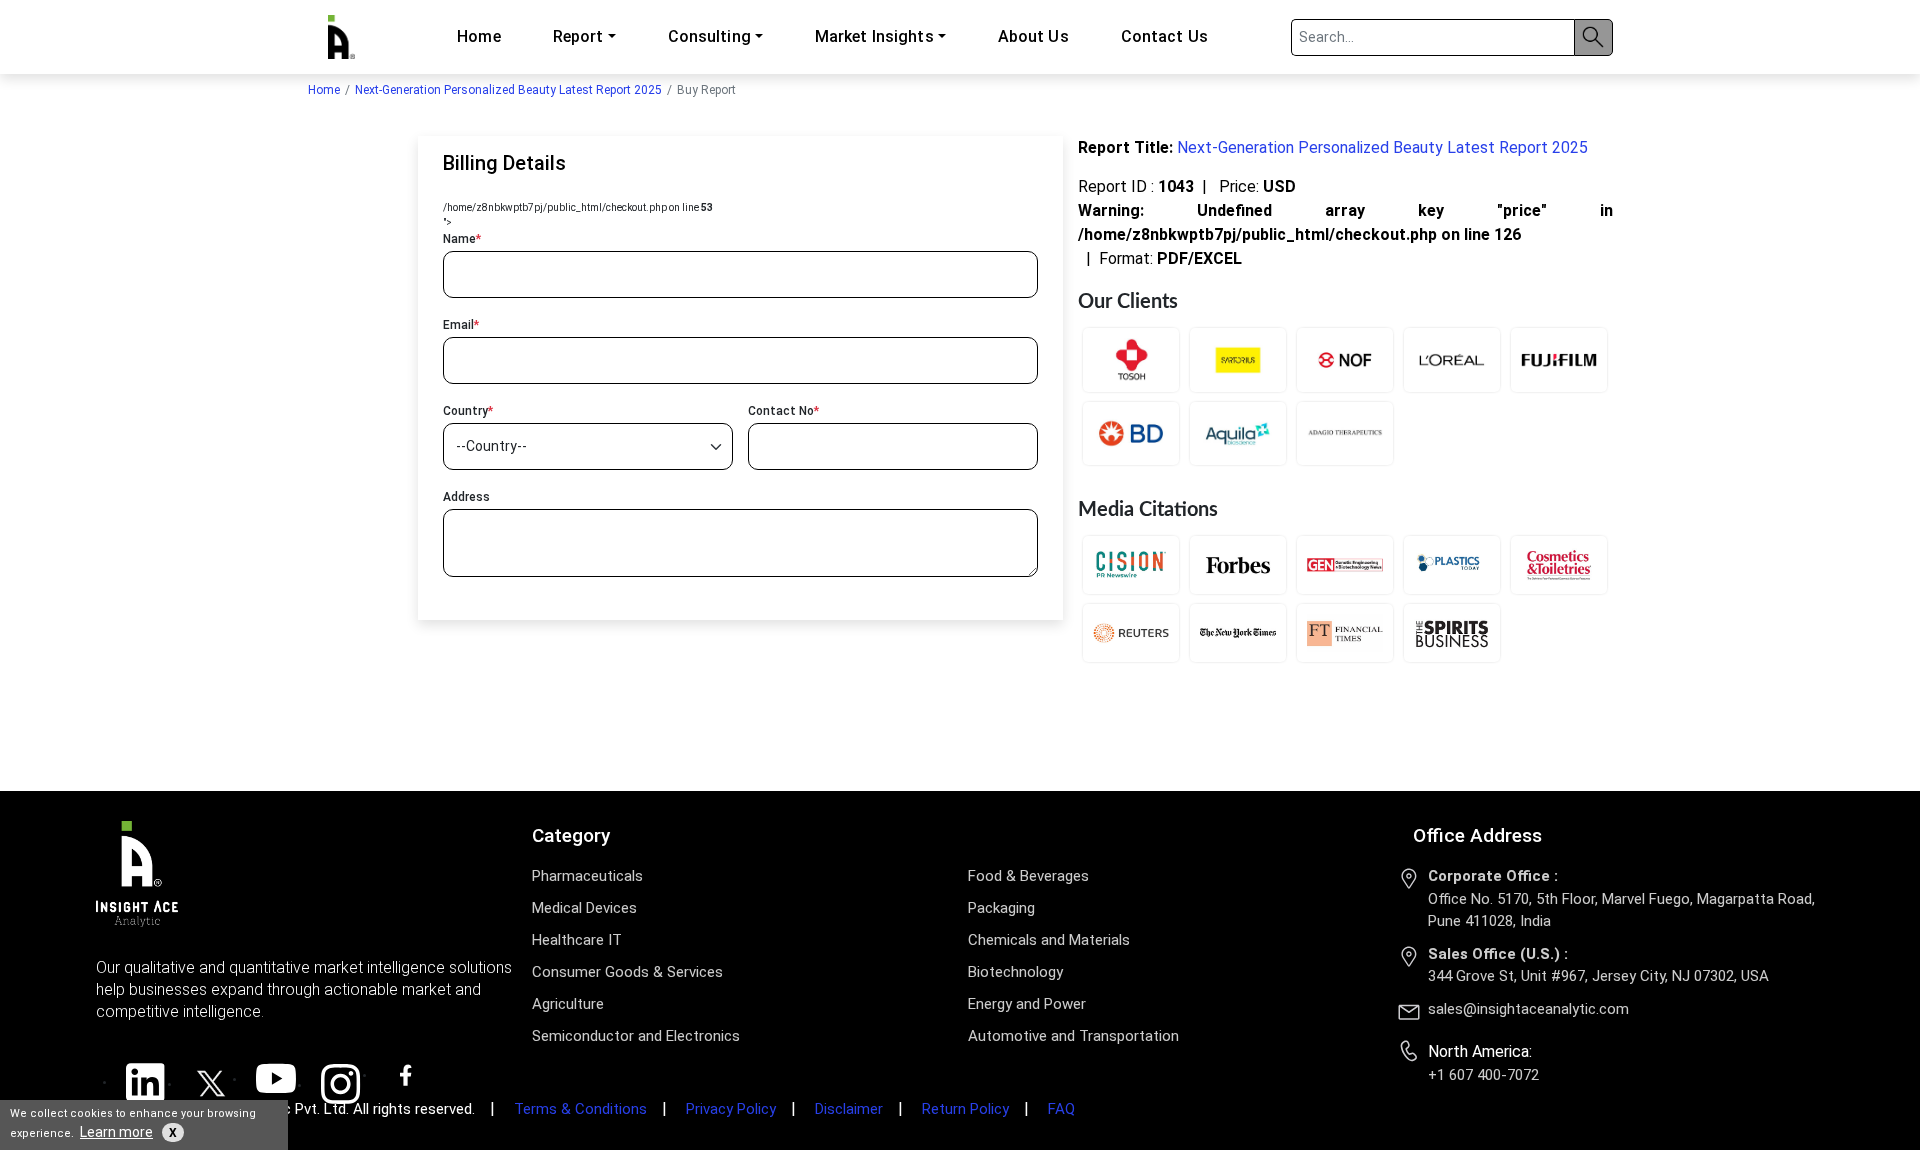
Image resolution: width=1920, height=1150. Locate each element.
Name (462, 239)
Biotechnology (1015, 972)
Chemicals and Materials (1049, 940)
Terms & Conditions (580, 1109)
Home (478, 36)
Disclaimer (849, 1109)
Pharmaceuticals (587, 876)
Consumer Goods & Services (627, 972)
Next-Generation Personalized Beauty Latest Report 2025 (508, 90)
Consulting (709, 36)
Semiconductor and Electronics (636, 1036)
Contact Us (1164, 36)
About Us (1033, 36)
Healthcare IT (577, 940)
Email (461, 325)
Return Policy (965, 1109)
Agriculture (568, 1004)
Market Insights (874, 36)
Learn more (116, 1132)
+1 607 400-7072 (1483, 1075)
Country (468, 411)
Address (466, 497)
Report (578, 36)
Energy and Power (1027, 1004)
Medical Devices (584, 908)
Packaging (1001, 908)
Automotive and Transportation (1073, 1036)
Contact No (783, 411)
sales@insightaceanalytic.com (1528, 1009)
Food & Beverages (1028, 876)
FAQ (1061, 1109)
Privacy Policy (731, 1109)
